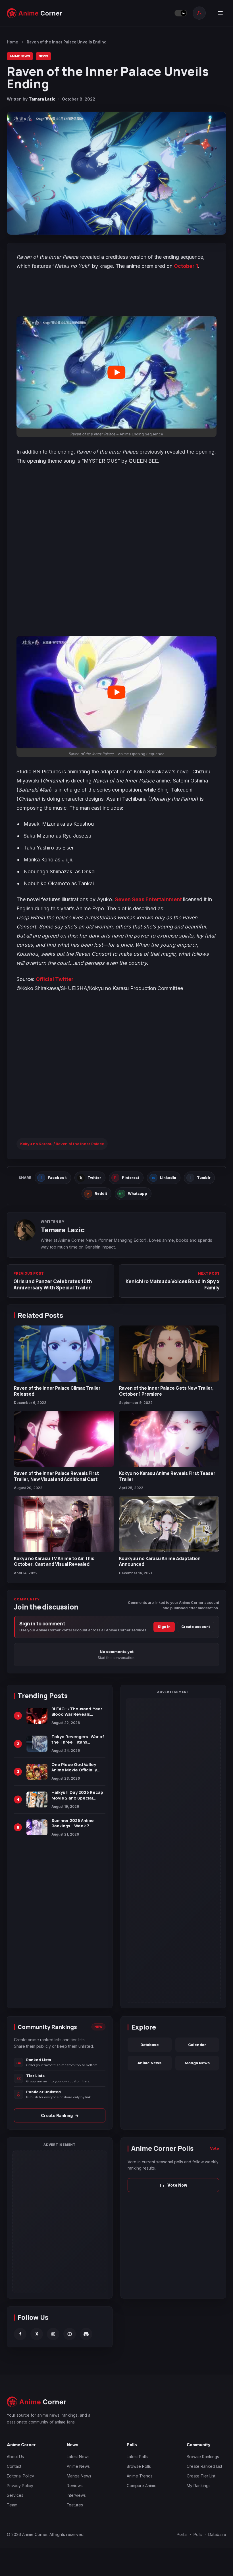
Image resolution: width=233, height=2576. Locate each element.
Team (12, 2505)
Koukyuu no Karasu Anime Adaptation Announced (160, 1561)
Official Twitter (55, 979)
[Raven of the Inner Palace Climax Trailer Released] (64, 1354)
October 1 (186, 266)
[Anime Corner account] (199, 13)
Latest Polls (137, 2457)
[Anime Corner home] (35, 13)
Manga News (197, 2063)
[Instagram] (53, 2334)
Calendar (197, 2045)
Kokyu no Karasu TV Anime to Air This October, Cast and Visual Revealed (54, 1561)
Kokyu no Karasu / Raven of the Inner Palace (62, 1144)
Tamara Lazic (42, 99)
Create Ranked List (204, 2466)
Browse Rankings (203, 2457)
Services (15, 2495)
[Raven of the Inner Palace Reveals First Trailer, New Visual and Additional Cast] (64, 1439)
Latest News (78, 2457)
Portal (182, 2534)
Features (75, 2505)
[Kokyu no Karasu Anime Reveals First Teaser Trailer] (169, 1439)
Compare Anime (142, 2486)
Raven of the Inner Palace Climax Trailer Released (57, 1391)
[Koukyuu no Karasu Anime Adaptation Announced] (169, 1524)
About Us (15, 2457)
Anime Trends (140, 2476)
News (43, 56)
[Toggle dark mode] (181, 13)
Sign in (164, 1627)
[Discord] (86, 2334)
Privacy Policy (20, 2486)
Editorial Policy (20, 2476)
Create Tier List (201, 2476)
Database (150, 2045)
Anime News (20, 56)
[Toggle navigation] (220, 13)
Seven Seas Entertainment (149, 899)
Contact (14, 2466)
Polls (198, 2534)
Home (13, 42)
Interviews (76, 2495)
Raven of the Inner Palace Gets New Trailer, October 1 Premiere (166, 1391)
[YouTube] (70, 2334)
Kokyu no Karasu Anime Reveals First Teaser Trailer (167, 1476)
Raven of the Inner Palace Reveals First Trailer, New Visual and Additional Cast (56, 1476)
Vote (215, 2148)
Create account (196, 1627)
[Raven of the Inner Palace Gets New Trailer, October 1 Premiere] (169, 1354)
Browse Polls (139, 2466)
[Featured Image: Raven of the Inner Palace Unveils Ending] (116, 173)
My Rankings (199, 2486)
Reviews (75, 2486)
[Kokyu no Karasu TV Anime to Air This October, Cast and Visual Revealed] (64, 1524)
